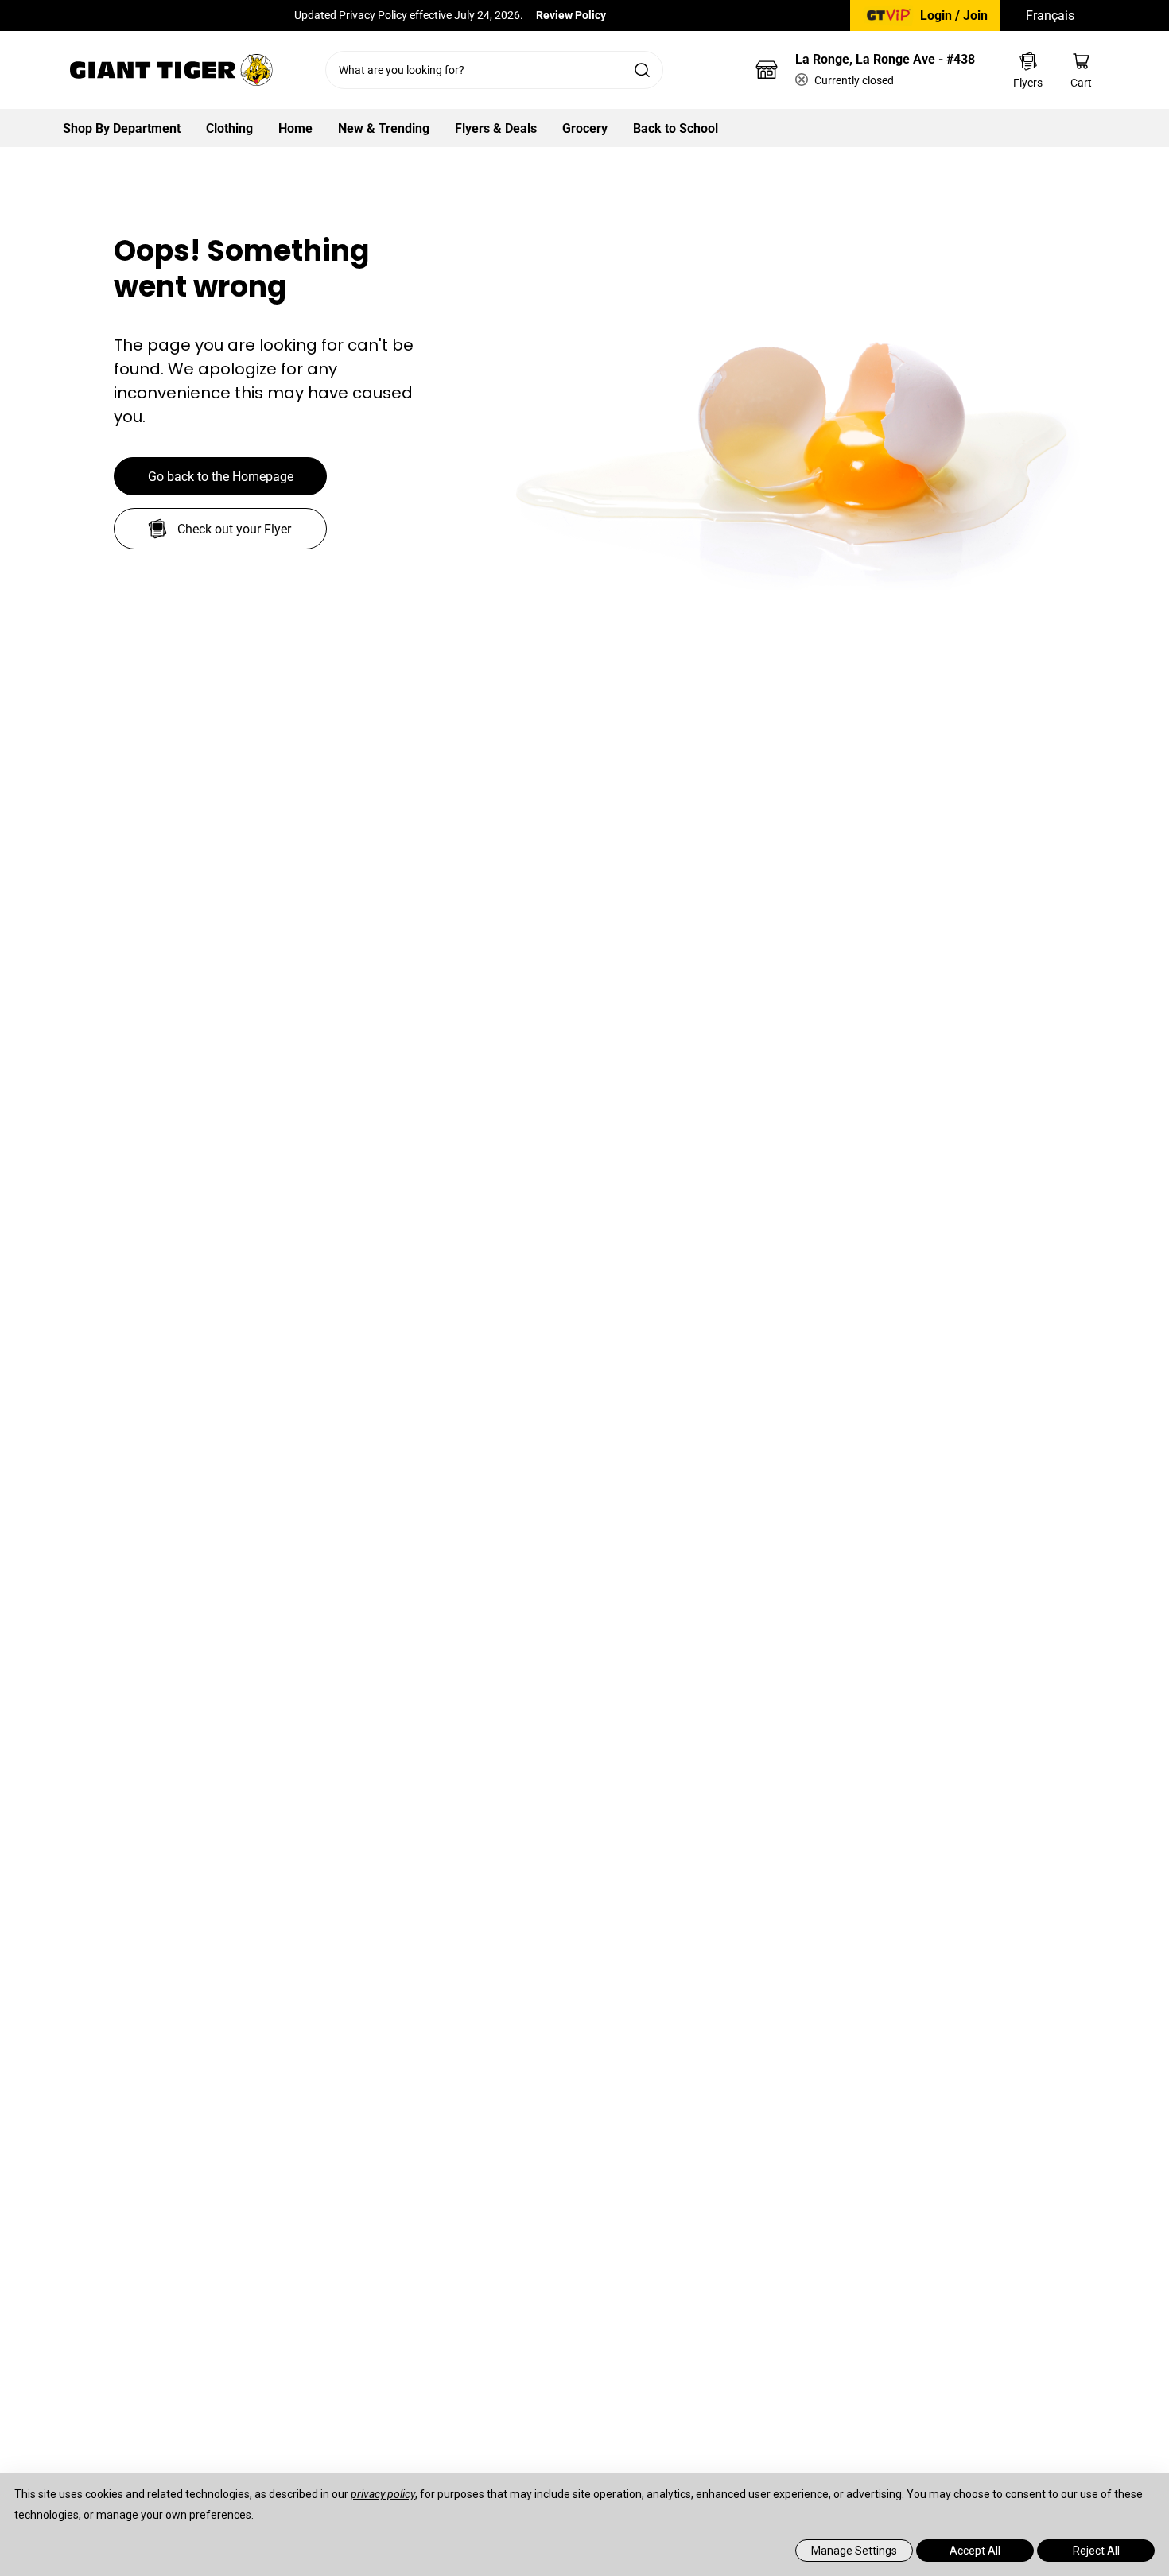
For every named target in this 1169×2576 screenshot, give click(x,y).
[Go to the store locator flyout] (767, 70)
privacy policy (383, 2494)
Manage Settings (854, 2551)
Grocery (585, 128)
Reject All (1096, 2551)
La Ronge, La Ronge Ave (885, 59)
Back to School (676, 128)
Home (295, 128)
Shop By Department (122, 128)
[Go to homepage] (171, 70)
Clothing (229, 128)
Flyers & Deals (496, 128)
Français (1050, 16)
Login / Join (954, 16)
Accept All (975, 2551)
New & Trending (384, 128)
